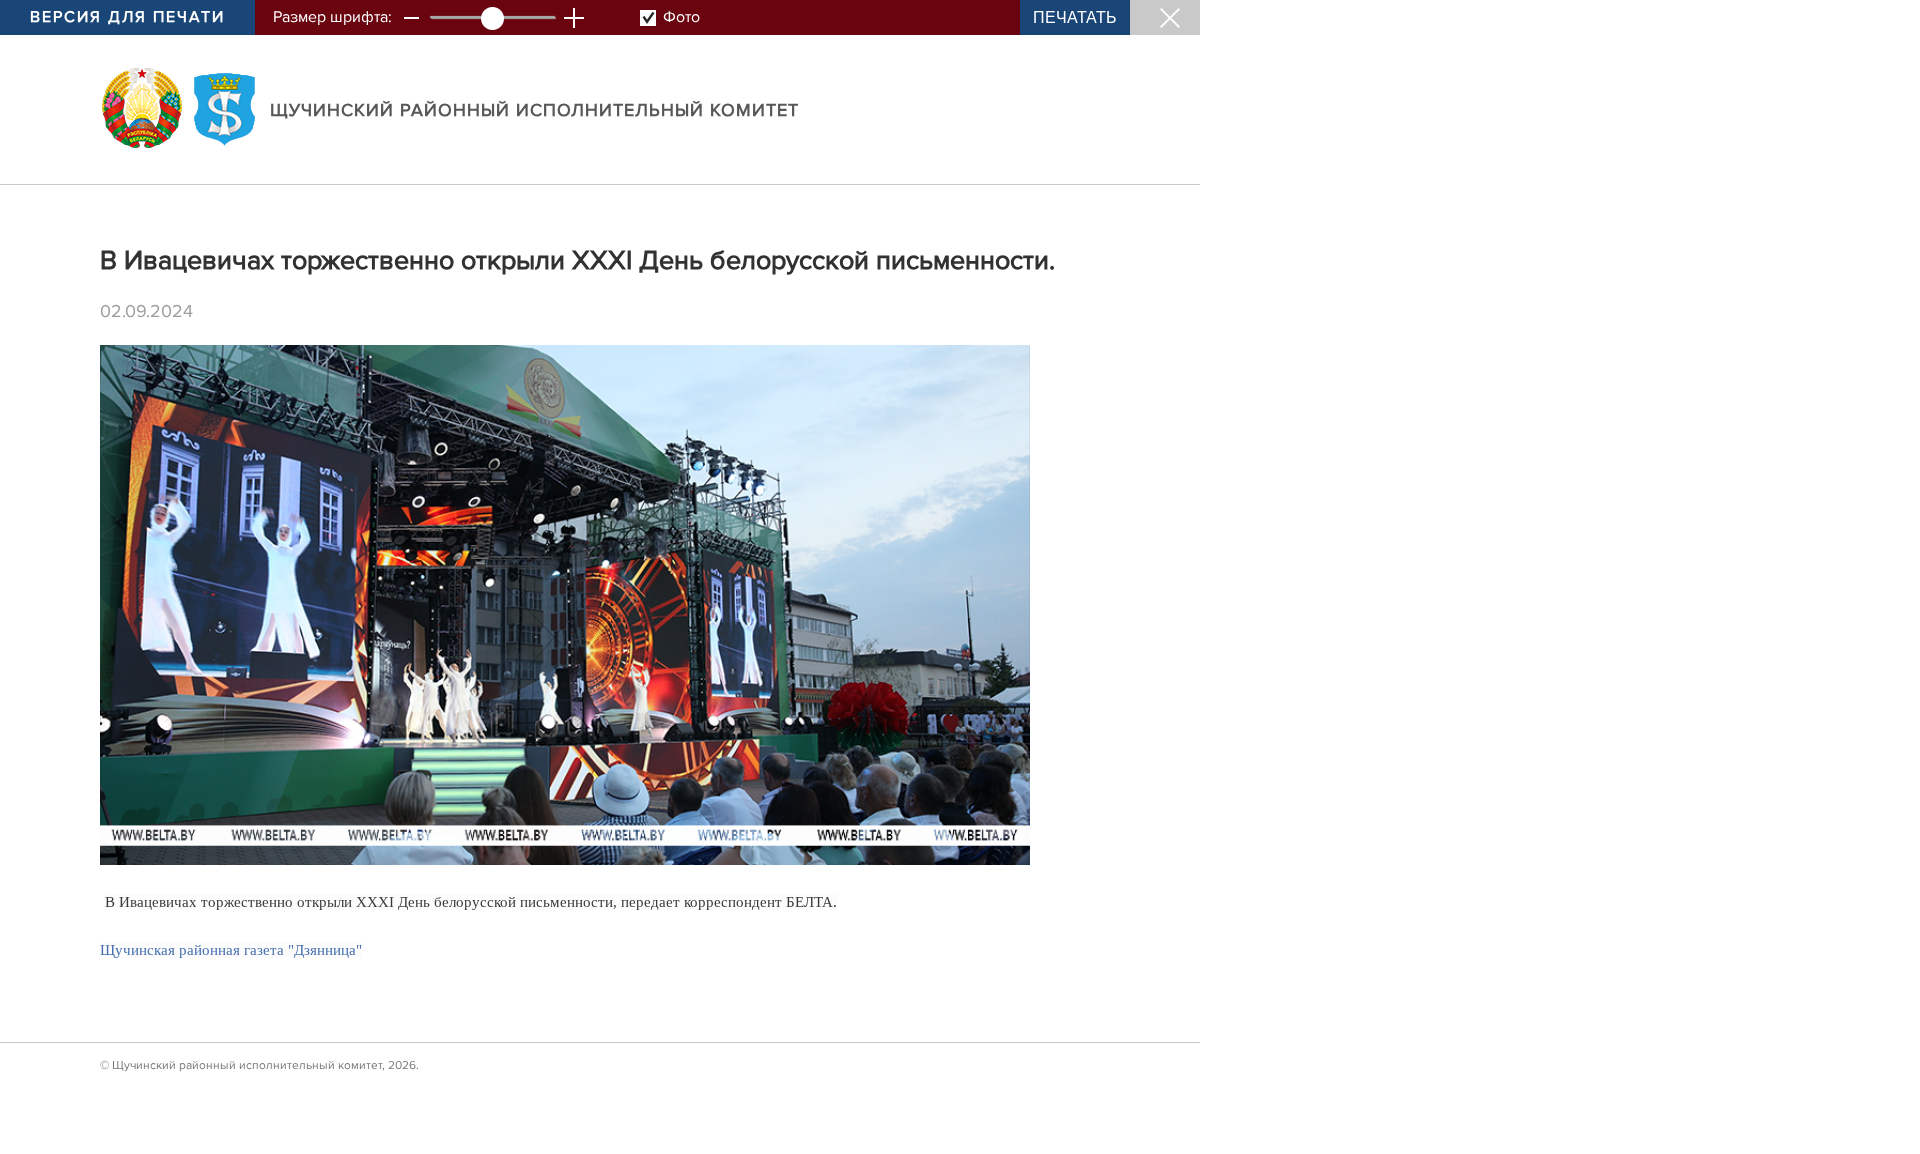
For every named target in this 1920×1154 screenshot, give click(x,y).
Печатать (1075, 17)
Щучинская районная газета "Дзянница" (231, 950)
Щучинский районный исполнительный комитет (534, 110)
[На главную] (142, 108)
